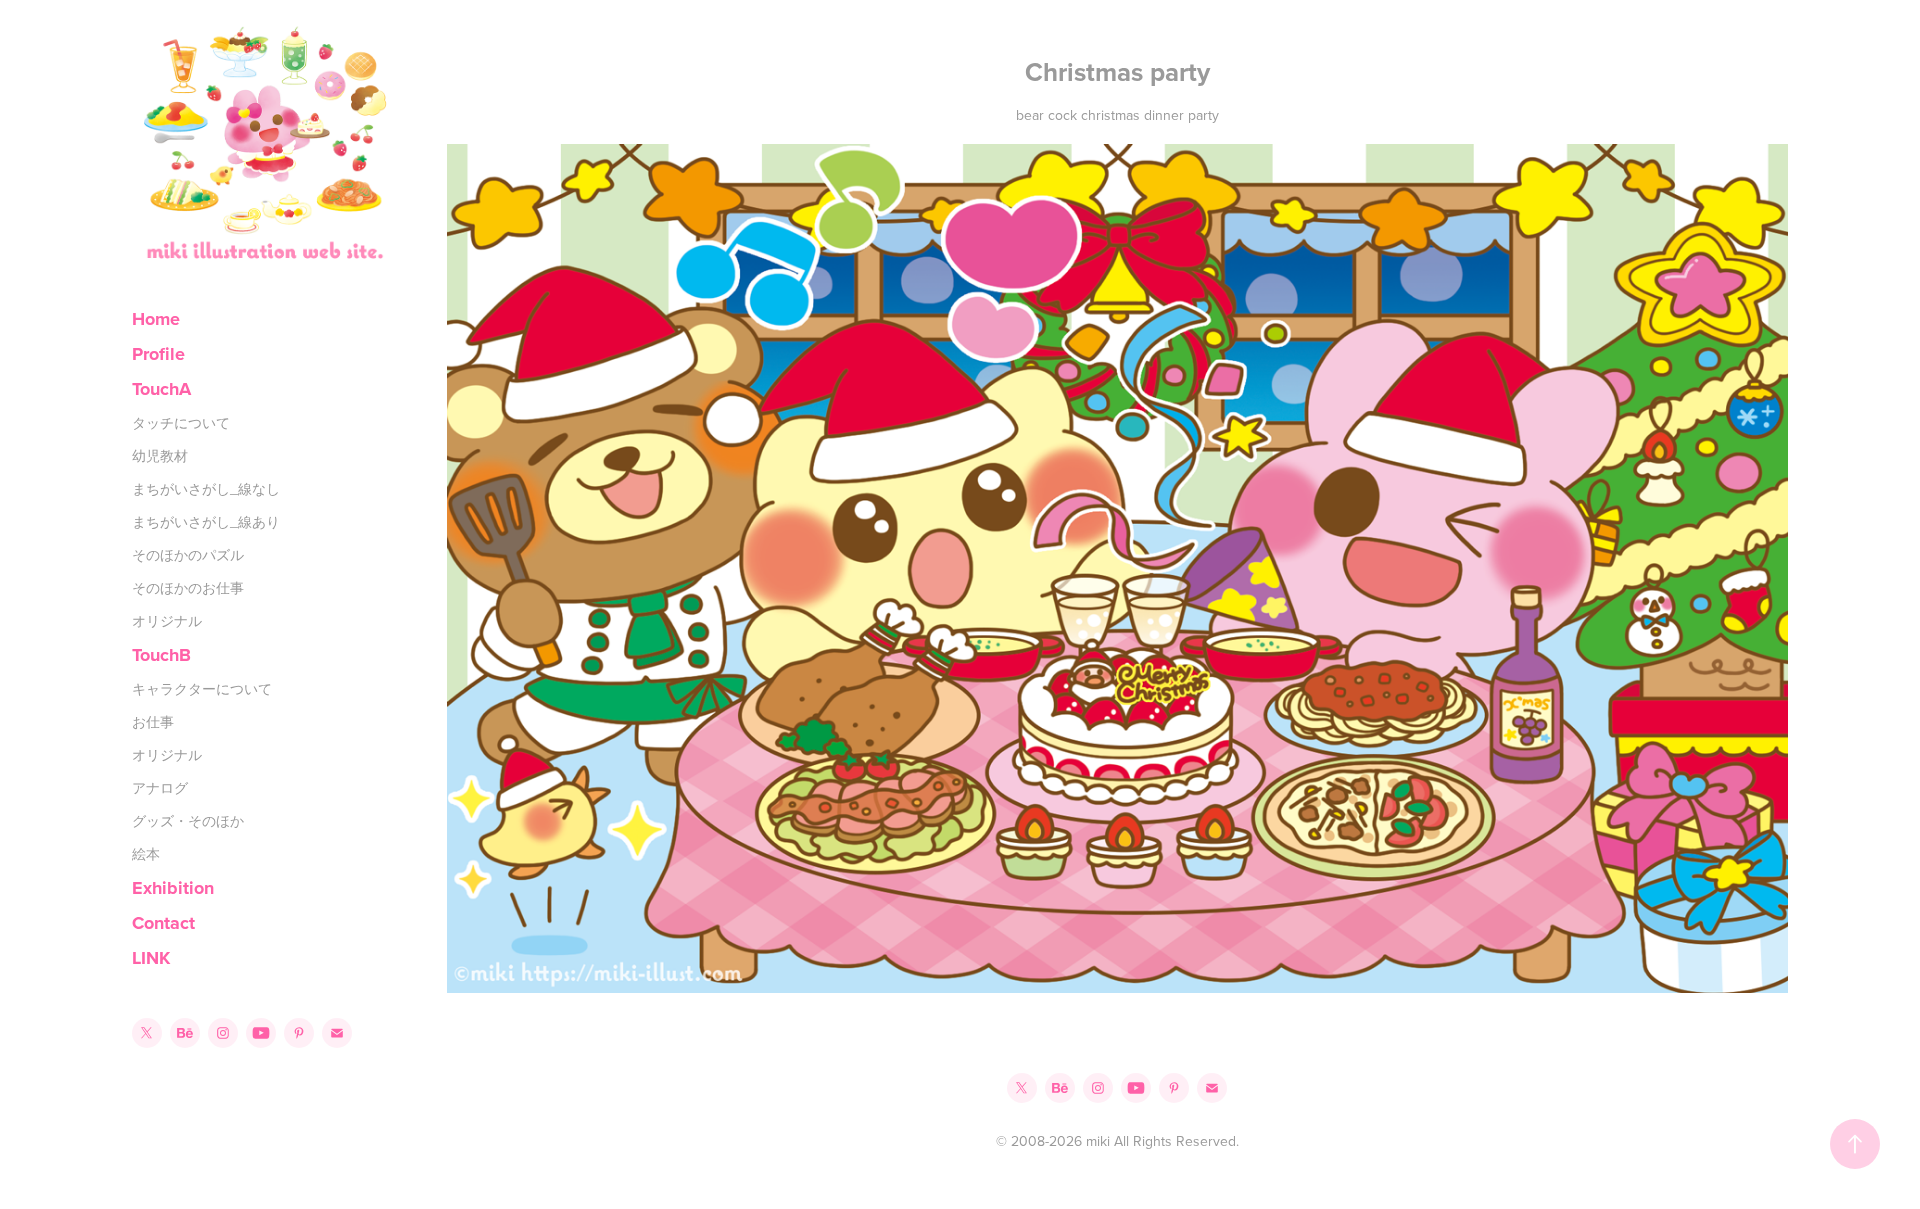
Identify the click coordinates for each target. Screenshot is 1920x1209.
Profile (158, 354)
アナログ (160, 788)
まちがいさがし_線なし (206, 489)
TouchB (161, 655)
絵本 (146, 854)
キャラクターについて (202, 689)
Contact (163, 923)
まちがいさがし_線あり (206, 522)
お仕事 (153, 722)
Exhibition (173, 888)
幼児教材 (160, 456)
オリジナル (167, 621)
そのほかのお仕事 (188, 588)
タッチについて (181, 423)
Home (156, 319)
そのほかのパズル (188, 555)
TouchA (161, 389)
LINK (151, 958)
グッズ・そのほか (188, 821)
